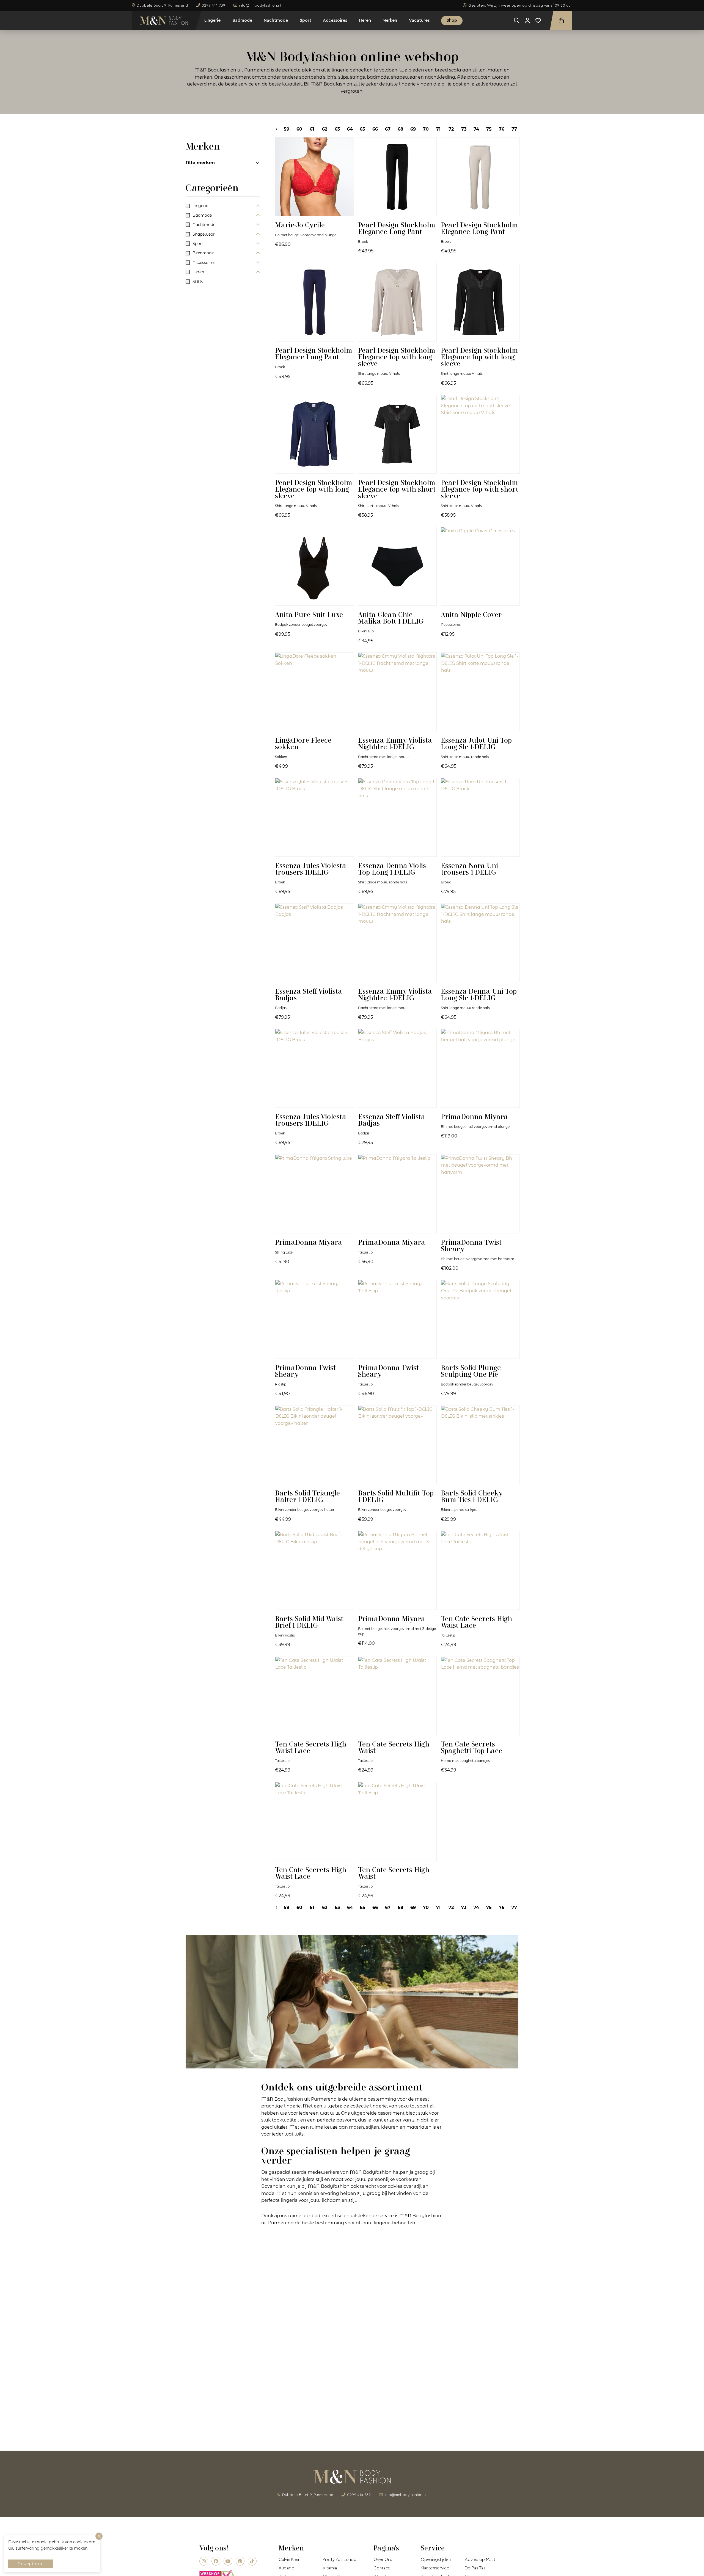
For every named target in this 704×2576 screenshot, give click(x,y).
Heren (365, 20)
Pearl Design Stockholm (397, 228)
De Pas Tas (475, 2568)
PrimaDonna (474, 1116)
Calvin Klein (289, 2560)
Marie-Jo (300, 225)
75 (489, 129)
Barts (471, 1371)
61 (312, 129)
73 (464, 129)
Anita (309, 614)
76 (502, 129)
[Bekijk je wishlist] (538, 21)
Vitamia (330, 2568)
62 (325, 129)
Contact (382, 2568)
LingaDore (303, 743)
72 (451, 129)
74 (476, 129)
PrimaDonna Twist (471, 1245)
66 (375, 129)
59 (287, 129)
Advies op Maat (480, 2560)
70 (426, 129)
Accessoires (335, 20)
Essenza (395, 743)
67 (388, 129)
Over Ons (383, 2560)
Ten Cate (476, 1622)
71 (438, 129)
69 (413, 129)
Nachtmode (276, 20)
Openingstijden (436, 2560)
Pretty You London (341, 2560)
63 (337, 129)
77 (514, 129)
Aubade (286, 2568)
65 (362, 129)
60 (299, 129)
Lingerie (212, 20)
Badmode (242, 20)
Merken (390, 20)
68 (401, 129)
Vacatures (419, 20)
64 (350, 129)
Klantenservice (435, 2568)
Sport (306, 20)
